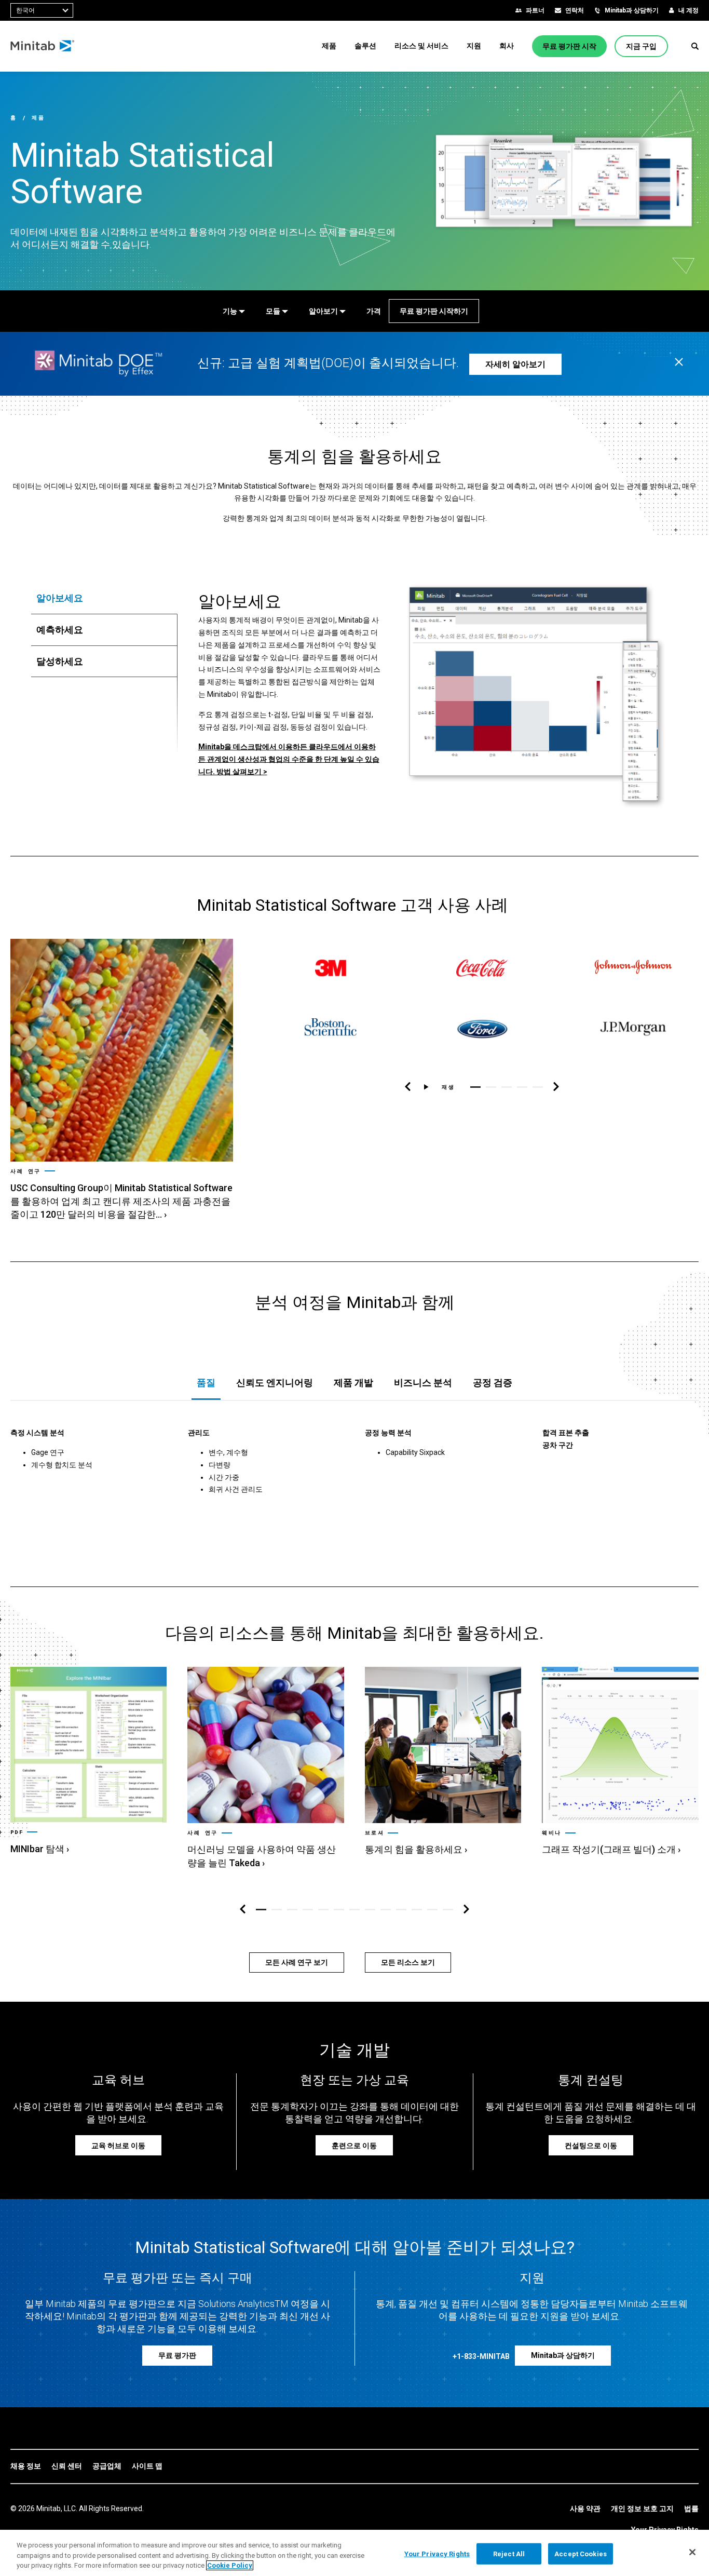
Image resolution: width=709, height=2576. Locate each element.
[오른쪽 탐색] (556, 1087)
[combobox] (42, 10)
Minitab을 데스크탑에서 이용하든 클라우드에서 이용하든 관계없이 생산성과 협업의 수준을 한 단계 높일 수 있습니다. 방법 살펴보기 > (289, 759)
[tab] (104, 598)
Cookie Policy (230, 2565)
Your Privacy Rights (437, 2553)
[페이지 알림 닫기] (679, 363)
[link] (122, 1080)
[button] (695, 46)
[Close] (692, 2552)
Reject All (509, 2553)
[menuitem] (329, 46)
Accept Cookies (581, 2553)
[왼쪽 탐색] (408, 1087)
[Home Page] (43, 46)
